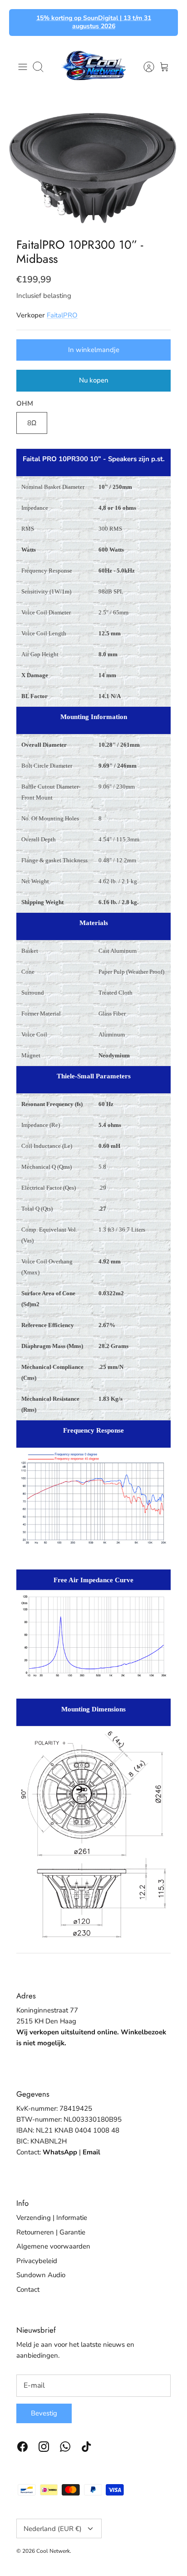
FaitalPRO (62, 315)
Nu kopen (94, 380)
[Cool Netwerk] (93, 67)
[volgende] (166, 22)
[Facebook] (22, 2447)
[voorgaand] (21, 22)
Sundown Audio (41, 2275)
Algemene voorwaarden (53, 2246)
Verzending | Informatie (52, 2218)
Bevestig (44, 2413)
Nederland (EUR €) (53, 2529)
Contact (28, 2289)
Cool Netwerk (53, 2551)
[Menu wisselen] (23, 67)
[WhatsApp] (65, 2447)
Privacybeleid (37, 2261)
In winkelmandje (94, 350)
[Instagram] (44, 2447)
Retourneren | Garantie (51, 2232)
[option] (93, 166)
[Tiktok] (86, 2447)
